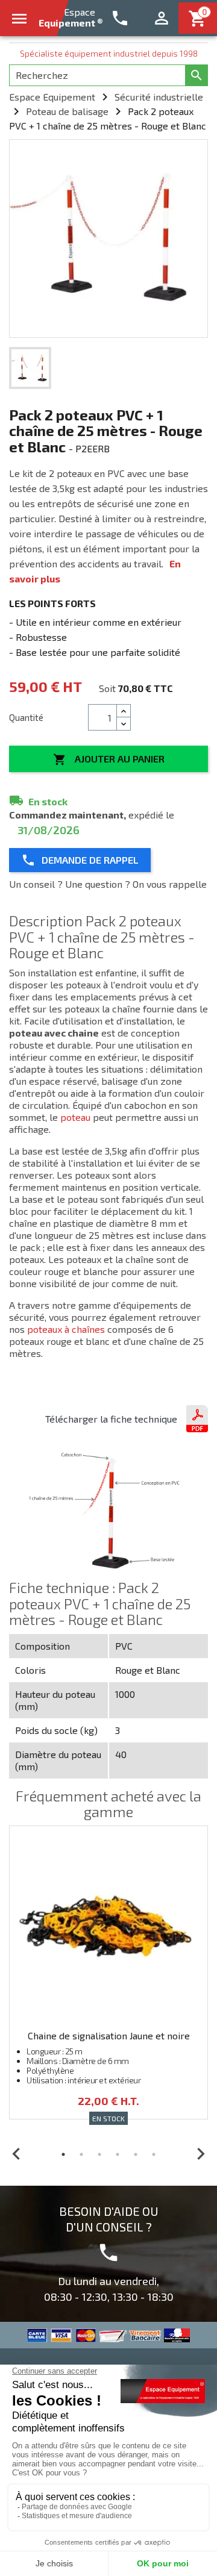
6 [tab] (154, 2154)
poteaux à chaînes (66, 1329)
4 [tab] (118, 2154)
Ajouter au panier (109, 759)
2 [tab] (81, 2154)
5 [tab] (136, 2154)
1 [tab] (63, 2154)
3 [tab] (99, 2154)
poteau (75, 1117)
